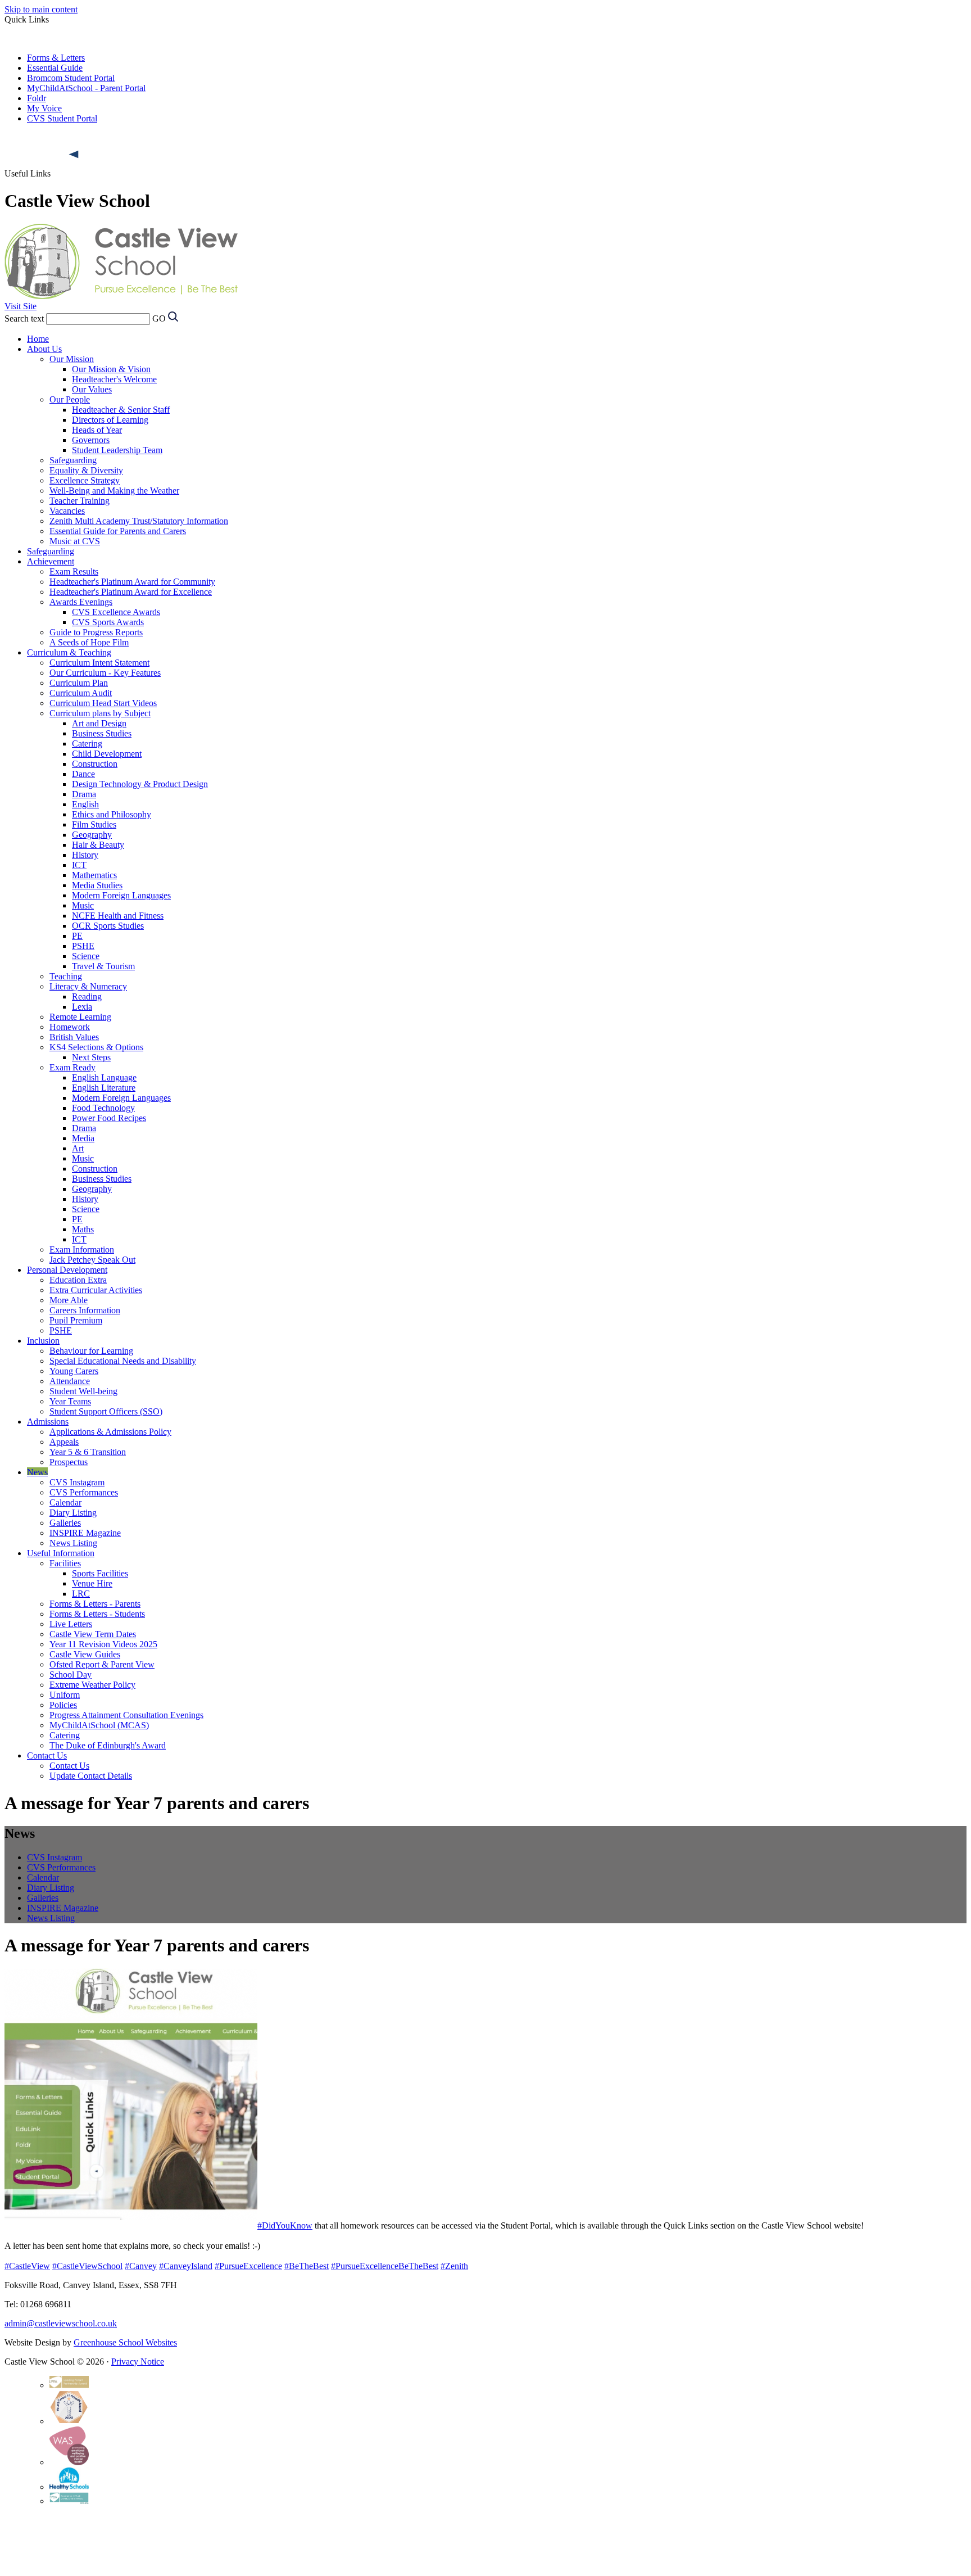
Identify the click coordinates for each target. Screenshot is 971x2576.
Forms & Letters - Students (97, 1614)
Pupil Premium (76, 1320)
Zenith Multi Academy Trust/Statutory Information (139, 521)
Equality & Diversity (86, 470)
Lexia (82, 1007)
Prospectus (69, 1462)
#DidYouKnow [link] (285, 2225)
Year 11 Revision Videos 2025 (103, 1644)
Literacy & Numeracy (88, 986)
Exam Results (74, 571)
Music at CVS (75, 541)
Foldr (37, 98)
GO (159, 318)
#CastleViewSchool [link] (87, 2266)
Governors (91, 440)
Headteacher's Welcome (114, 379)
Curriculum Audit (81, 693)
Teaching (66, 976)
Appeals (64, 1442)
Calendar (65, 1502)
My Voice (44, 108)
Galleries (65, 1523)
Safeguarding (73, 460)
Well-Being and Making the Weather (114, 491)
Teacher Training (80, 501)
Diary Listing (73, 1513)
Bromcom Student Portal (71, 78)
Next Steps (91, 1057)
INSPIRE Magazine (85, 1533)
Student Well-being (83, 1391)
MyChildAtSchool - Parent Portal (86, 88)
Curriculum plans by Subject (100, 713)
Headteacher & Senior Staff (121, 410)
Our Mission (72, 359)
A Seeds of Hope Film (89, 642)
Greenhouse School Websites (125, 2342)
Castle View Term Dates (93, 1634)
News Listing (73, 1543)
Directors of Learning (110, 420)
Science (86, 956)
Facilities (65, 1563)
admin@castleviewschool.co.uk (61, 2323)
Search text (24, 318)
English (85, 804)
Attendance (70, 1381)
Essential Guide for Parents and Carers (118, 531)
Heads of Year (97, 430)
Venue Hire (92, 1583)
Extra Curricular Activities (96, 1290)
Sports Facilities (100, 1573)
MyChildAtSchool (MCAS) (99, 1725)
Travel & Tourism (103, 966)
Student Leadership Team (117, 450)
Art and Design (99, 723)
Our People (70, 399)
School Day (71, 1675)
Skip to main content (41, 9)
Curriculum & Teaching (69, 652)
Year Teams (70, 1401)
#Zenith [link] (454, 2266)
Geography (92, 835)
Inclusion (43, 1341)
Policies (63, 1705)
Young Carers (74, 1371)
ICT (79, 865)
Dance (83, 774)
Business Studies (102, 733)
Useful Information (61, 1553)
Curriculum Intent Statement (99, 663)
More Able (69, 1300)
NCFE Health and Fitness (118, 916)
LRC (81, 1594)
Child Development (107, 754)
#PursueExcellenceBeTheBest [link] (385, 2266)
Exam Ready (72, 1067)
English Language (104, 1077)
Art (78, 1148)
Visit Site (21, 306)
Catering (87, 744)
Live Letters (71, 1624)
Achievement (51, 561)
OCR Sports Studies (108, 926)
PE (77, 936)
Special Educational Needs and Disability (123, 1361)
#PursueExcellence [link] (248, 2266)
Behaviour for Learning (91, 1351)
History (85, 855)
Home (38, 339)
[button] (75, 155)
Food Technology (103, 1108)
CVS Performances (84, 1492)
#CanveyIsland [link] (186, 2266)
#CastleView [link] (27, 2266)
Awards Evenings (81, 602)
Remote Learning (80, 1017)
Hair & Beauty (98, 845)
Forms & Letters (56, 58)
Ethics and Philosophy (112, 814)
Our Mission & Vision (111, 369)
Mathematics (94, 875)
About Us (44, 349)
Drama (84, 794)
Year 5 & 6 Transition (88, 1452)
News (37, 1472)
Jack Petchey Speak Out (92, 1260)
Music (83, 905)
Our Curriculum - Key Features (105, 673)
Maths (83, 1229)
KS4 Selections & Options (96, 1047)
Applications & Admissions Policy (110, 1432)
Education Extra (78, 1280)
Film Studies (94, 824)
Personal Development (67, 1270)
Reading (87, 996)
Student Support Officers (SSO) (106, 1411)
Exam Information (82, 1249)
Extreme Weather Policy (92, 1685)
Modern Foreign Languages (121, 895)
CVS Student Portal (62, 118)
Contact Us (47, 1755)
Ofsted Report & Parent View (102, 1664)
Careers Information (85, 1310)
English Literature (104, 1088)
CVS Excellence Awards (116, 612)
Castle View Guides (85, 1654)
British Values (74, 1037)
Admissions (48, 1422)
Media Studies (97, 885)
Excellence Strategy (85, 480)
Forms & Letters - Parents (95, 1604)
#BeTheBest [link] (307, 2266)
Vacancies (67, 511)
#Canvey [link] (141, 2266)
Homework (70, 1027)
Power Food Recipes (109, 1118)
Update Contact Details (91, 1776)
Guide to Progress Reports (96, 632)
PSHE (83, 946)
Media (83, 1138)
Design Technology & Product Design (140, 784)
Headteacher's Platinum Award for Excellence (131, 592)
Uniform (65, 1695)
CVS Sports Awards (108, 622)
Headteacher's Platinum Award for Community (132, 582)
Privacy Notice (138, 2362)
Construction (95, 764)
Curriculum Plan (79, 683)
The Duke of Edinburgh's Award (108, 1745)
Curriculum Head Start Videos (103, 703)
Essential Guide (55, 68)
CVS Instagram (77, 1482)
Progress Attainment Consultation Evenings (126, 1715)
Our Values (92, 389)
